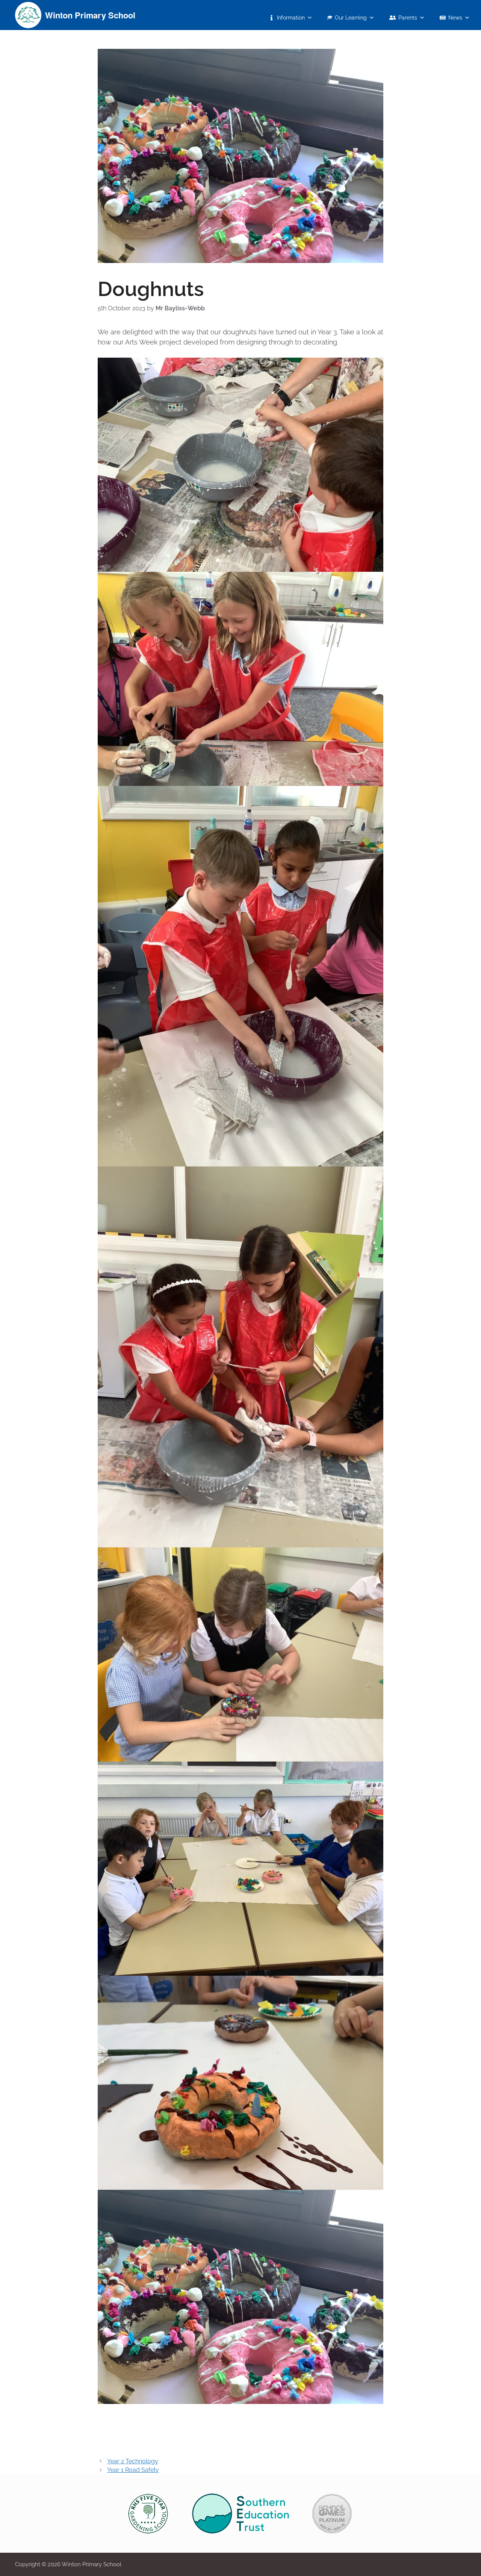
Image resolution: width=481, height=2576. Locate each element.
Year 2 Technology (133, 2461)
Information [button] (291, 18)
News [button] (455, 18)
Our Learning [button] (351, 18)
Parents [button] (408, 18)
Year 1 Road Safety (133, 2470)
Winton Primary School (90, 15)
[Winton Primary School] (28, 14)
